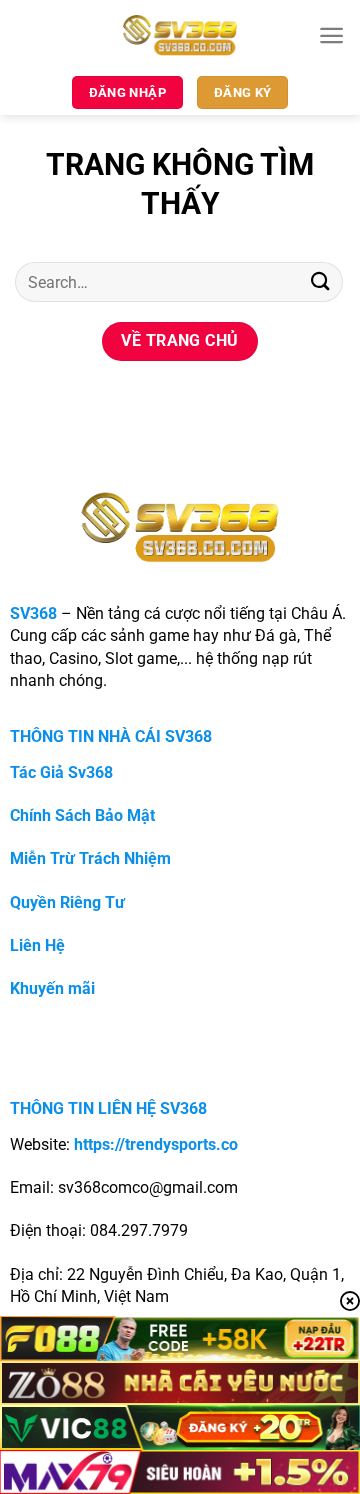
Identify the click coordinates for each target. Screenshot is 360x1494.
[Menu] (331, 35)
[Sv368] (180, 35)
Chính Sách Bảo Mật (82, 815)
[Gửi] (321, 281)
